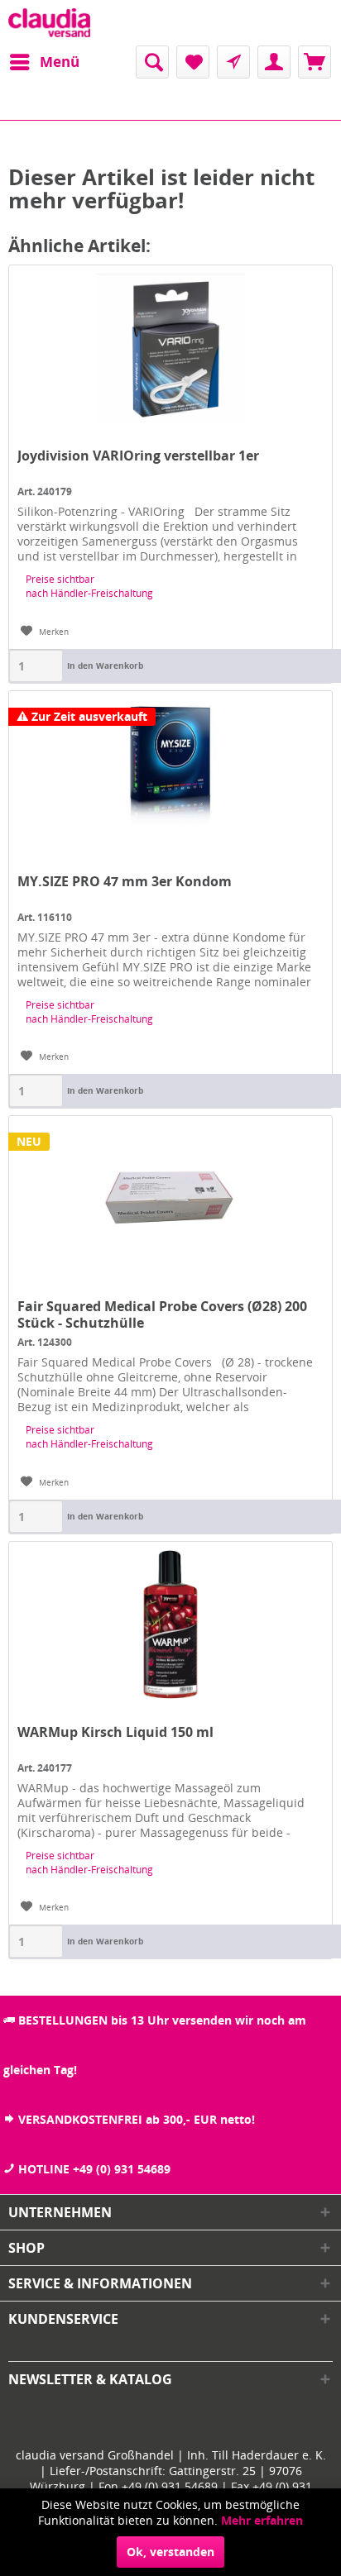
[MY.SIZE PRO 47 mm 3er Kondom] (170, 774)
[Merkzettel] (193, 62)
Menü (60, 62)
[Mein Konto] (274, 62)
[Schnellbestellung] (233, 62)
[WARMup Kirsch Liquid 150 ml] (170, 1624)
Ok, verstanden (170, 2552)
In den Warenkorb (105, 665)
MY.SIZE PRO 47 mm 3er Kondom (125, 882)
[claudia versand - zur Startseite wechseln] (49, 23)
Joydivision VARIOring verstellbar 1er (138, 456)
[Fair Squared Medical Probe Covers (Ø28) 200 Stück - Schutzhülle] (170, 1199)
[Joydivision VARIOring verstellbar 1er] (170, 348)
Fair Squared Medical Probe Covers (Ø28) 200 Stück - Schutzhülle (162, 1314)
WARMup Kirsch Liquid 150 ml (115, 1732)
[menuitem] (44, 62)
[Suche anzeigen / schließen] (152, 62)
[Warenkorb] (315, 62)
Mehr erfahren (262, 2520)
